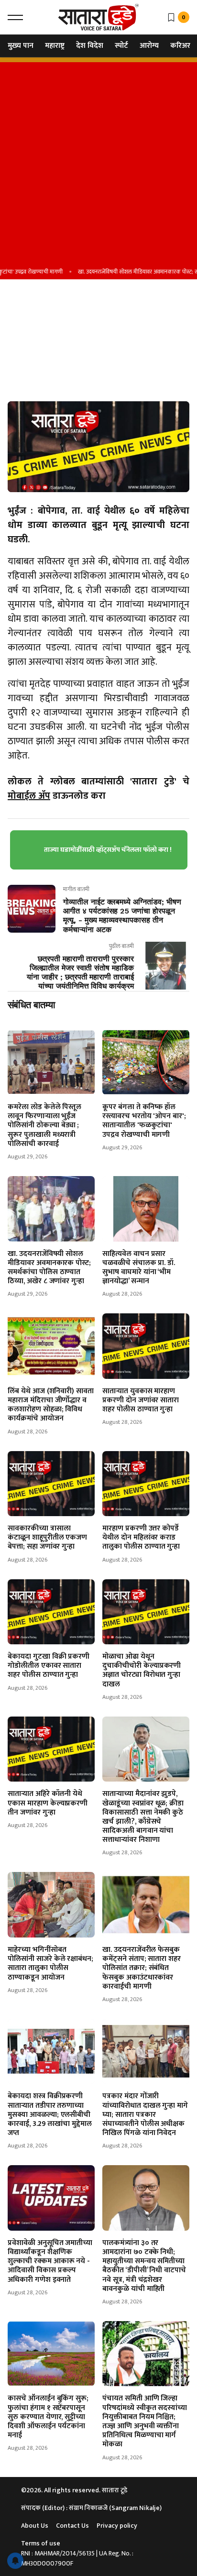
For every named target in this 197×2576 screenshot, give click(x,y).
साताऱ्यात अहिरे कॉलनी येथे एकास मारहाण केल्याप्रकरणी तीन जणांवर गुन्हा (48, 1803)
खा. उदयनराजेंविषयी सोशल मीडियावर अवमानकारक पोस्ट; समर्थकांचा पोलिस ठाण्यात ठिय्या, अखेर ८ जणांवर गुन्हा (49, 1268)
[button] (15, 17)
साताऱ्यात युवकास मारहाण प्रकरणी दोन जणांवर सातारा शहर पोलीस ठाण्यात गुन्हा (141, 1400)
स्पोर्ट (121, 46)
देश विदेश (90, 46)
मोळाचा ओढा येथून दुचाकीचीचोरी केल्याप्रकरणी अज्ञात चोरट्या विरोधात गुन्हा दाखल (142, 1670)
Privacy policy (117, 2526)
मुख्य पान (21, 46)
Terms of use (41, 2543)
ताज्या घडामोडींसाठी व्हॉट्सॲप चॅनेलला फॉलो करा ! (108, 850)
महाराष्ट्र (55, 46)
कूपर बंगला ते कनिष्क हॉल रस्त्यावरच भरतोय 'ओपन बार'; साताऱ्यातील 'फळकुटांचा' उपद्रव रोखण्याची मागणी (144, 1121)
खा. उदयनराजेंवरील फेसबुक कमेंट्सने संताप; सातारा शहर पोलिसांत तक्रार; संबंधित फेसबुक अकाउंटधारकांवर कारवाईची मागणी (142, 1968)
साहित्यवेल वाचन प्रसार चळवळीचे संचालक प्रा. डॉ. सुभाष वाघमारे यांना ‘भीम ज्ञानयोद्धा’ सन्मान (139, 1268)
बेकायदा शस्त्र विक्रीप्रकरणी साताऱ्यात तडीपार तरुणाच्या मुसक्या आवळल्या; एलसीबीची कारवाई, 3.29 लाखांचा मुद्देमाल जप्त (50, 2114)
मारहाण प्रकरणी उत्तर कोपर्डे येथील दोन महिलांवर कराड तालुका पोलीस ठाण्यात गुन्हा (141, 1537)
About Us (35, 2526)
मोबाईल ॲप (29, 796)
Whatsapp (26, 364)
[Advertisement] (98, 161)
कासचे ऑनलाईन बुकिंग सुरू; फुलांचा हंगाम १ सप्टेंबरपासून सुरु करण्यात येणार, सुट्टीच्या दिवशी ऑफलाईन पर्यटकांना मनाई (48, 2417)
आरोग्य (149, 46)
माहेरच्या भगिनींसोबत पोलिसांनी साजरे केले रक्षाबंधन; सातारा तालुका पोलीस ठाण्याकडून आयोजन (50, 1964)
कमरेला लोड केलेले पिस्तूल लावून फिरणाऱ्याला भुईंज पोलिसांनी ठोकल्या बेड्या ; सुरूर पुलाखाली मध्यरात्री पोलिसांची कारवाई (44, 1125)
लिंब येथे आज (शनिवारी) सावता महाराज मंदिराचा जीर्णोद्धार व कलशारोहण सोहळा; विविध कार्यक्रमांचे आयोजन (51, 1405)
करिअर (180, 46)
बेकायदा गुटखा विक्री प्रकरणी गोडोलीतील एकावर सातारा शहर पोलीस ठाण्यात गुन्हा (49, 1666)
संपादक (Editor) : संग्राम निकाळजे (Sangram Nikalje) (91, 2508)
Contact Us (72, 2526)
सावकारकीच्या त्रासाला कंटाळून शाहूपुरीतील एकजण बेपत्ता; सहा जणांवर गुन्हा (47, 1537)
